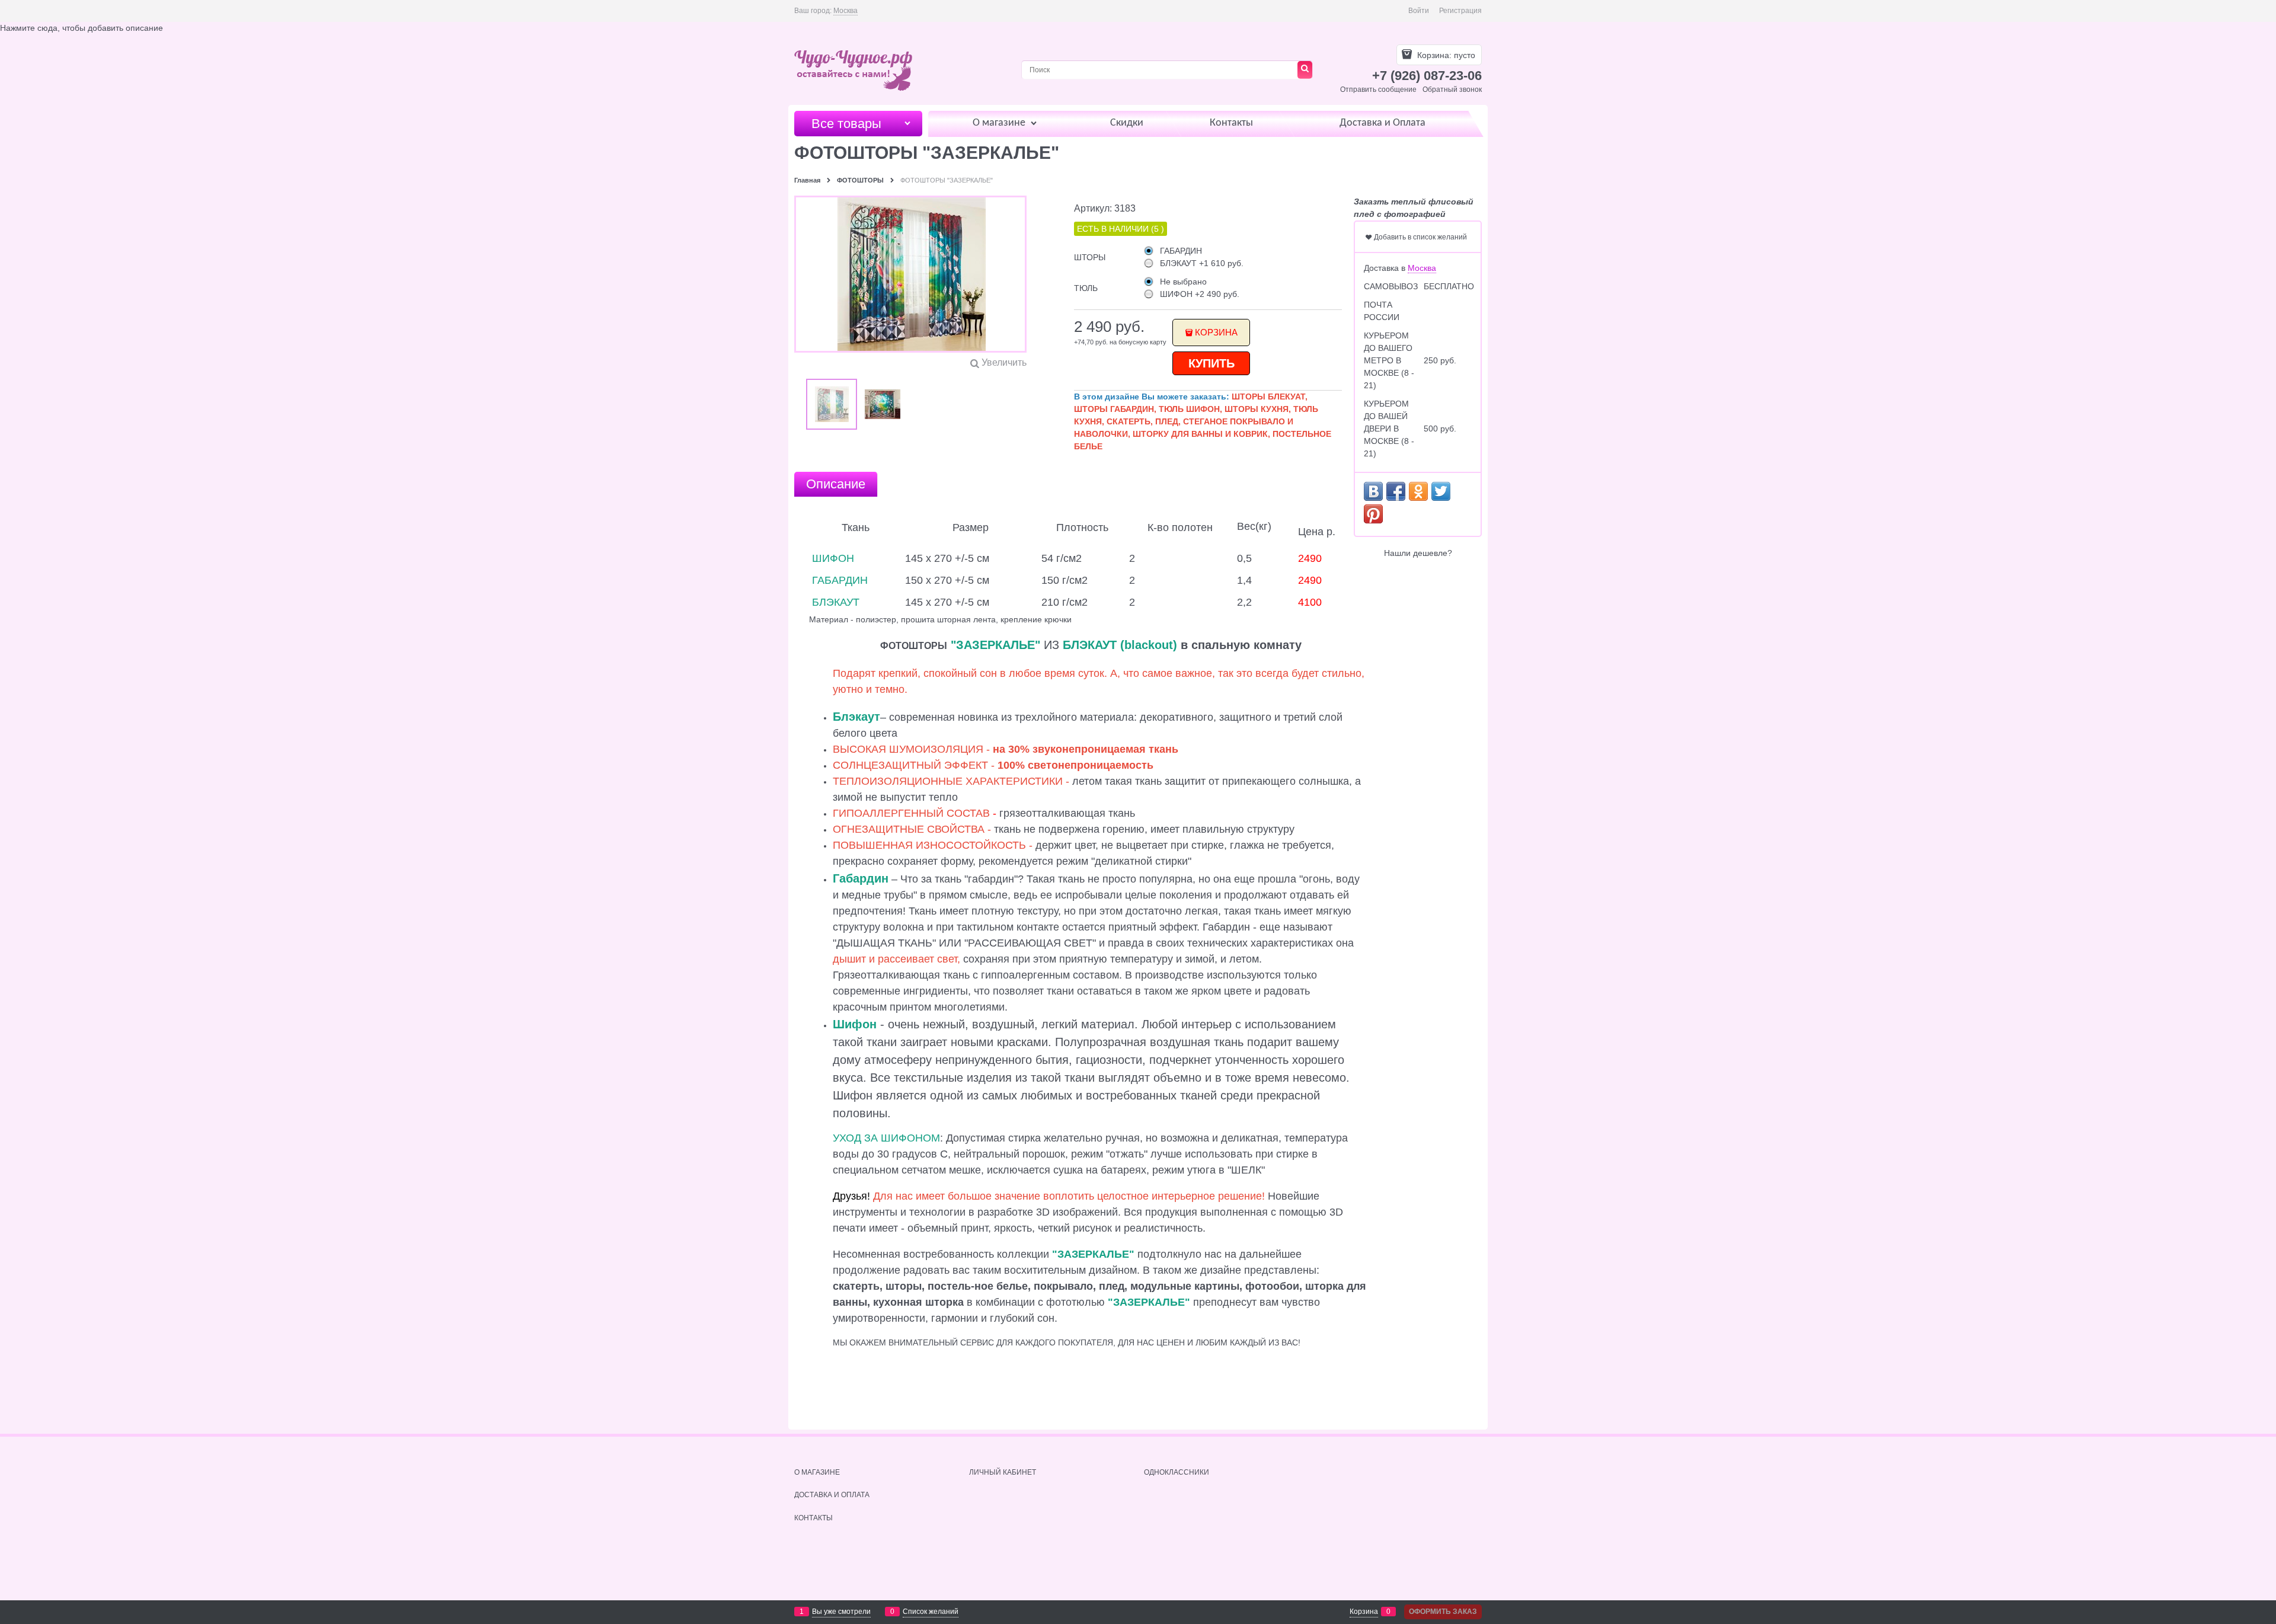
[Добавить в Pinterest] (1373, 514)
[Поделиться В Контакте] (1373, 491)
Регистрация (1460, 11)
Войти (1419, 11)
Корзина (1216, 332)
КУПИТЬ (1211, 363)
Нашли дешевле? (1418, 553)
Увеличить (1004, 362)
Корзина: (1445, 55)
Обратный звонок (1452, 89)
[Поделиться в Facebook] (1396, 491)
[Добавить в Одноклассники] (1418, 491)
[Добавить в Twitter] (1441, 491)
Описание (836, 484)
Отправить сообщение (1378, 89)
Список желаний (931, 1612)
